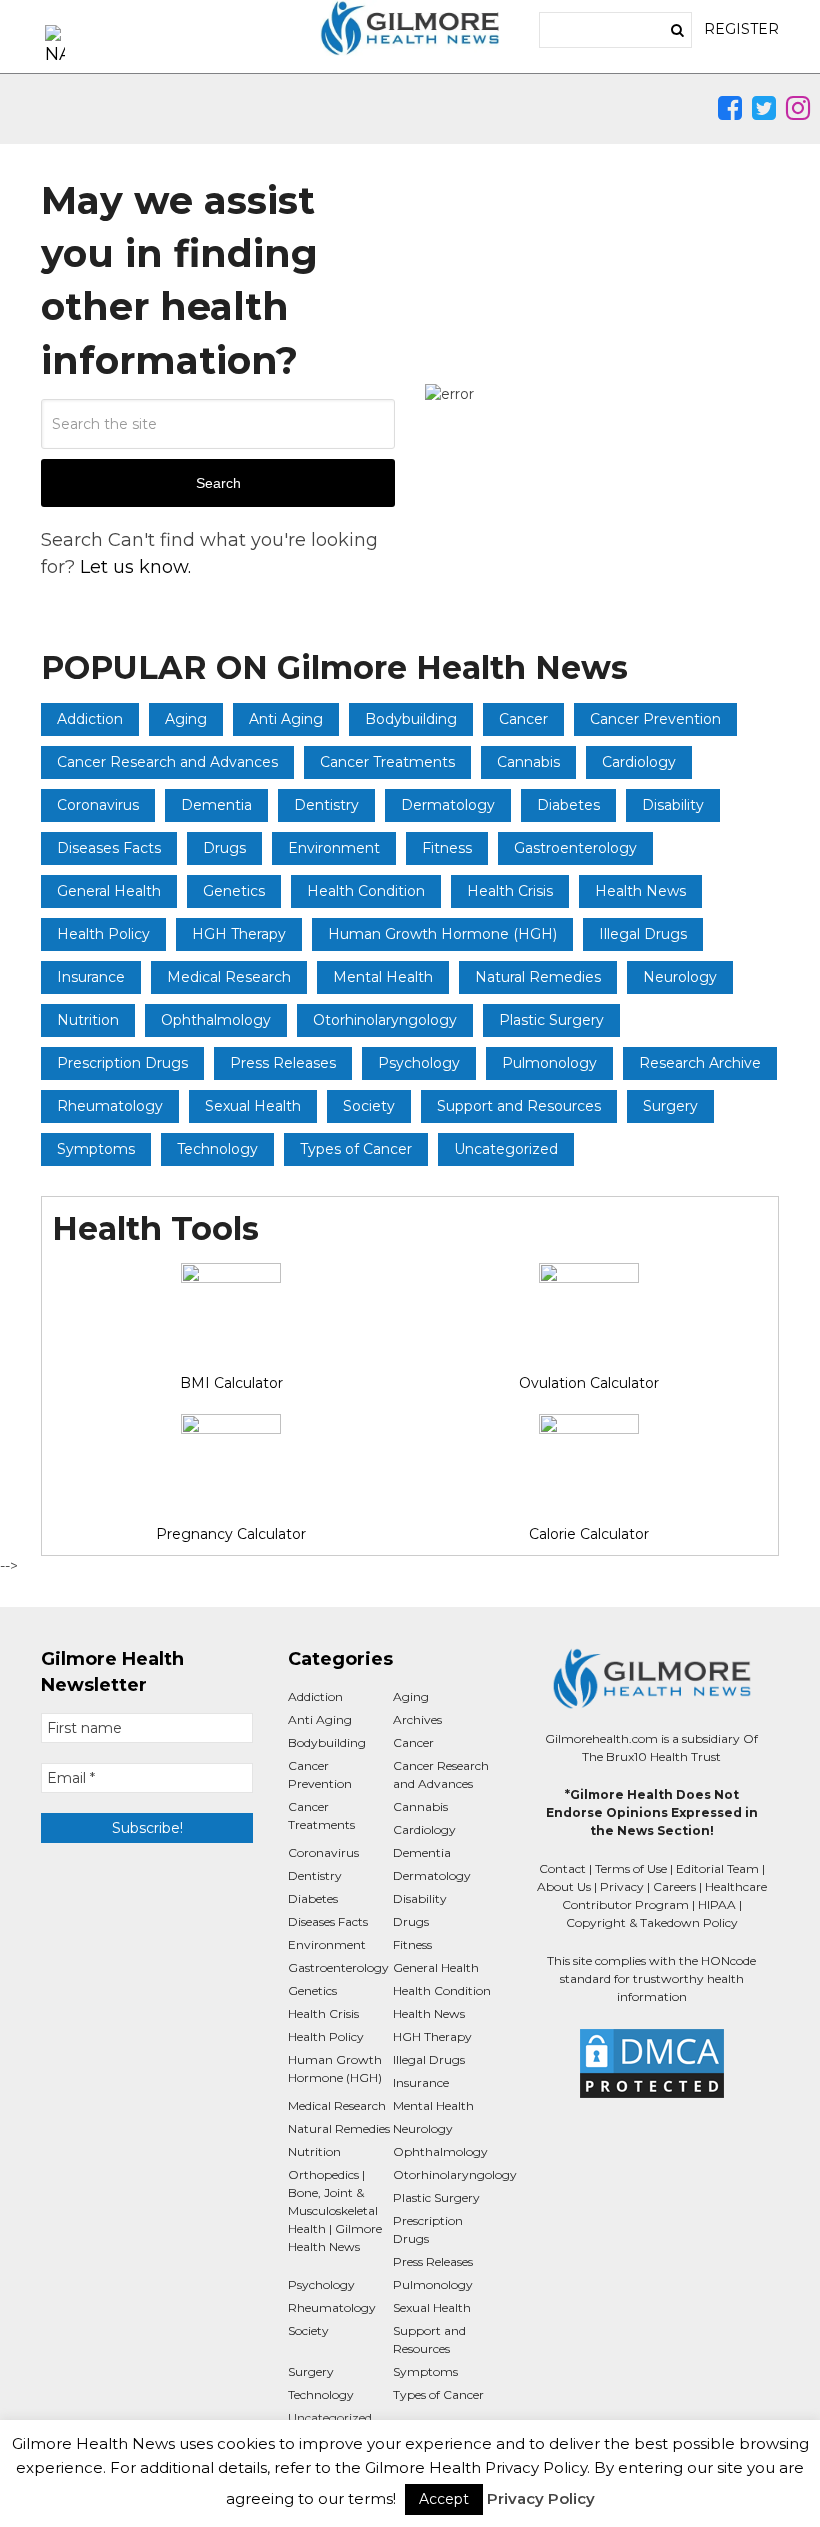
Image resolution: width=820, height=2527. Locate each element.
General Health (109, 891)
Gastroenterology (575, 848)
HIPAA (717, 1904)
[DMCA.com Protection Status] (651, 2063)
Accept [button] (444, 2499)
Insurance (91, 977)
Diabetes (568, 805)
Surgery (670, 1106)
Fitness (447, 848)
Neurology (680, 977)
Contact (562, 1868)
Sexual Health (253, 1106)
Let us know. (135, 567)
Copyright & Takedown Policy (652, 1922)
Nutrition (88, 1020)
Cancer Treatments (387, 762)
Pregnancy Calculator (231, 1534)
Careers (674, 1886)
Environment (334, 848)
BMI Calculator (231, 1383)
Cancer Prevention (655, 719)
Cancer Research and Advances (167, 762)
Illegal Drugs (643, 934)
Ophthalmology (216, 1020)
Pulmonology (549, 1063)
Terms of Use (631, 1868)
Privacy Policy (541, 2498)
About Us (564, 1886)
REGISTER (741, 29)
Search (218, 483)
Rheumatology (110, 1106)
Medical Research (229, 977)
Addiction (90, 719)
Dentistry (326, 805)
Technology (217, 1149)
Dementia (216, 805)
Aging (186, 719)
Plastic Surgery (551, 1020)
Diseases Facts (109, 848)
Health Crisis (510, 891)
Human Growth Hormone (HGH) (442, 934)
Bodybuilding (411, 719)
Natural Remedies (538, 977)
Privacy (622, 1886)
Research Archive (700, 1063)
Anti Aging (286, 719)
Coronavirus (98, 805)
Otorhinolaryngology (385, 1020)
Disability (673, 805)
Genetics (234, 891)
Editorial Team (717, 1868)
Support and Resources (519, 1106)
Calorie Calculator (589, 1534)
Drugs (224, 848)
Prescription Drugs (122, 1063)
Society (369, 1106)
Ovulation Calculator (589, 1383)
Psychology (419, 1063)
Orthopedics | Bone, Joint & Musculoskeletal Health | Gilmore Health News (335, 2210)
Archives (417, 1719)
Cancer (523, 719)
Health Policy (103, 934)
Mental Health (383, 977)
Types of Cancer (356, 1149)
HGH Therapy (239, 934)
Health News (640, 891)
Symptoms (96, 1149)
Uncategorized (506, 1149)
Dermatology (448, 805)
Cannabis (528, 762)
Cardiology (639, 762)
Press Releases (283, 1063)
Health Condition (366, 891)
